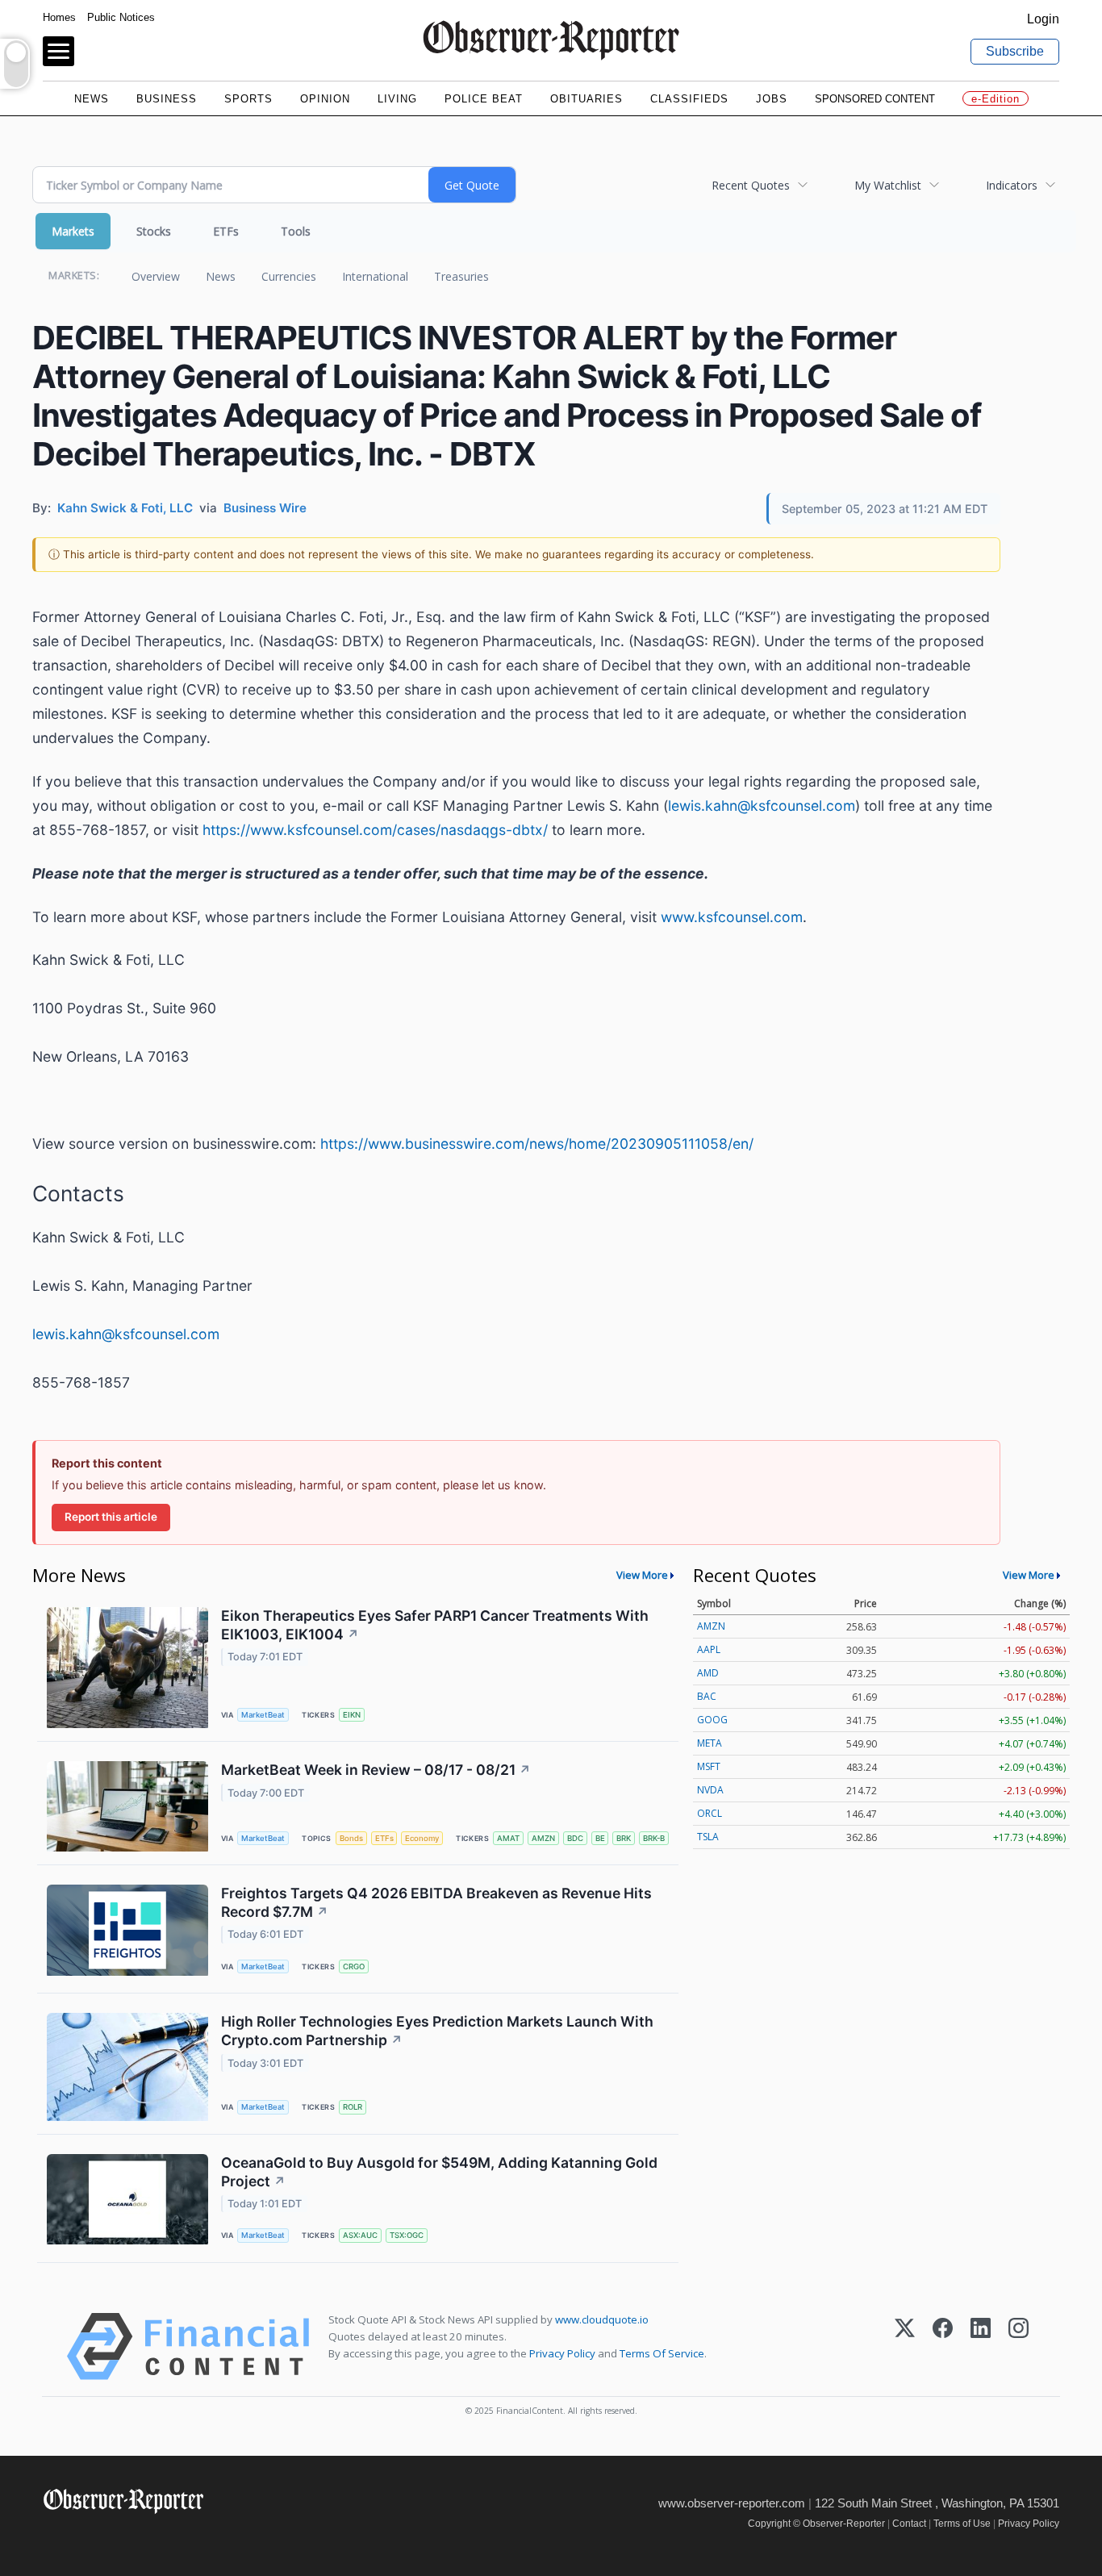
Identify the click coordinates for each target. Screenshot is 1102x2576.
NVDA (710, 1790)
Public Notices (121, 17)
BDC (575, 1838)
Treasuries (461, 276)
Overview (156, 276)
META (710, 1743)
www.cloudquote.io (602, 2319)
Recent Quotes (751, 185)
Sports (248, 99)
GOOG (712, 1720)
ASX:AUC (360, 2235)
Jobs (772, 99)
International (375, 276)
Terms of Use (962, 2524)
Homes (59, 17)
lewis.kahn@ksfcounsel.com (762, 806)
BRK (624, 1838)
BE (600, 1838)
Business (167, 99)
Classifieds (689, 99)
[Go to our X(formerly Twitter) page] (88, 2535)
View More (642, 1575)
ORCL (710, 1813)
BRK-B (654, 1838)
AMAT (508, 1838)
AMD (708, 1673)
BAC (707, 1696)
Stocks (154, 231)
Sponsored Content (875, 99)
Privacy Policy (562, 2353)
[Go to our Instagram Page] (124, 2535)
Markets (73, 231)
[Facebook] (943, 2346)
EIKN (352, 1715)
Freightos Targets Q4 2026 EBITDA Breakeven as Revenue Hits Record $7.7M (436, 1902)
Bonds (351, 1838)
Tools (296, 231)
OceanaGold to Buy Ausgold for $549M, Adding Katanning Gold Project (439, 2172)
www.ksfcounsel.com (732, 917)
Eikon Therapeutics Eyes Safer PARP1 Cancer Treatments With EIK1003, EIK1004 (435, 1625)
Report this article (111, 1517)
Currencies (289, 276)
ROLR (353, 2107)
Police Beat (484, 99)
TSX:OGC (407, 2235)
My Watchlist (888, 185)
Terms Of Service (662, 2353)
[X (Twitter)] (905, 2346)
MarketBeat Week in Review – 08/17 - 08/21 (376, 1770)
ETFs (226, 231)
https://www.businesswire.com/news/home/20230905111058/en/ (537, 1144)
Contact (909, 2524)
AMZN (543, 1838)
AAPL (709, 1649)
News (92, 99)
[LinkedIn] (981, 2346)
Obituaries (586, 99)
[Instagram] (1019, 2346)
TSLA (708, 1837)
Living (397, 99)
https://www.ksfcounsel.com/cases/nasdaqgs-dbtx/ (375, 830)
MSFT (709, 1766)
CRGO (354, 1966)
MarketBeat (263, 1715)
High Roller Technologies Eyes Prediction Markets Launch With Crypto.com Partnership (437, 2031)
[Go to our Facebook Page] (53, 2535)
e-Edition (996, 99)
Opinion (325, 99)
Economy (422, 1838)
